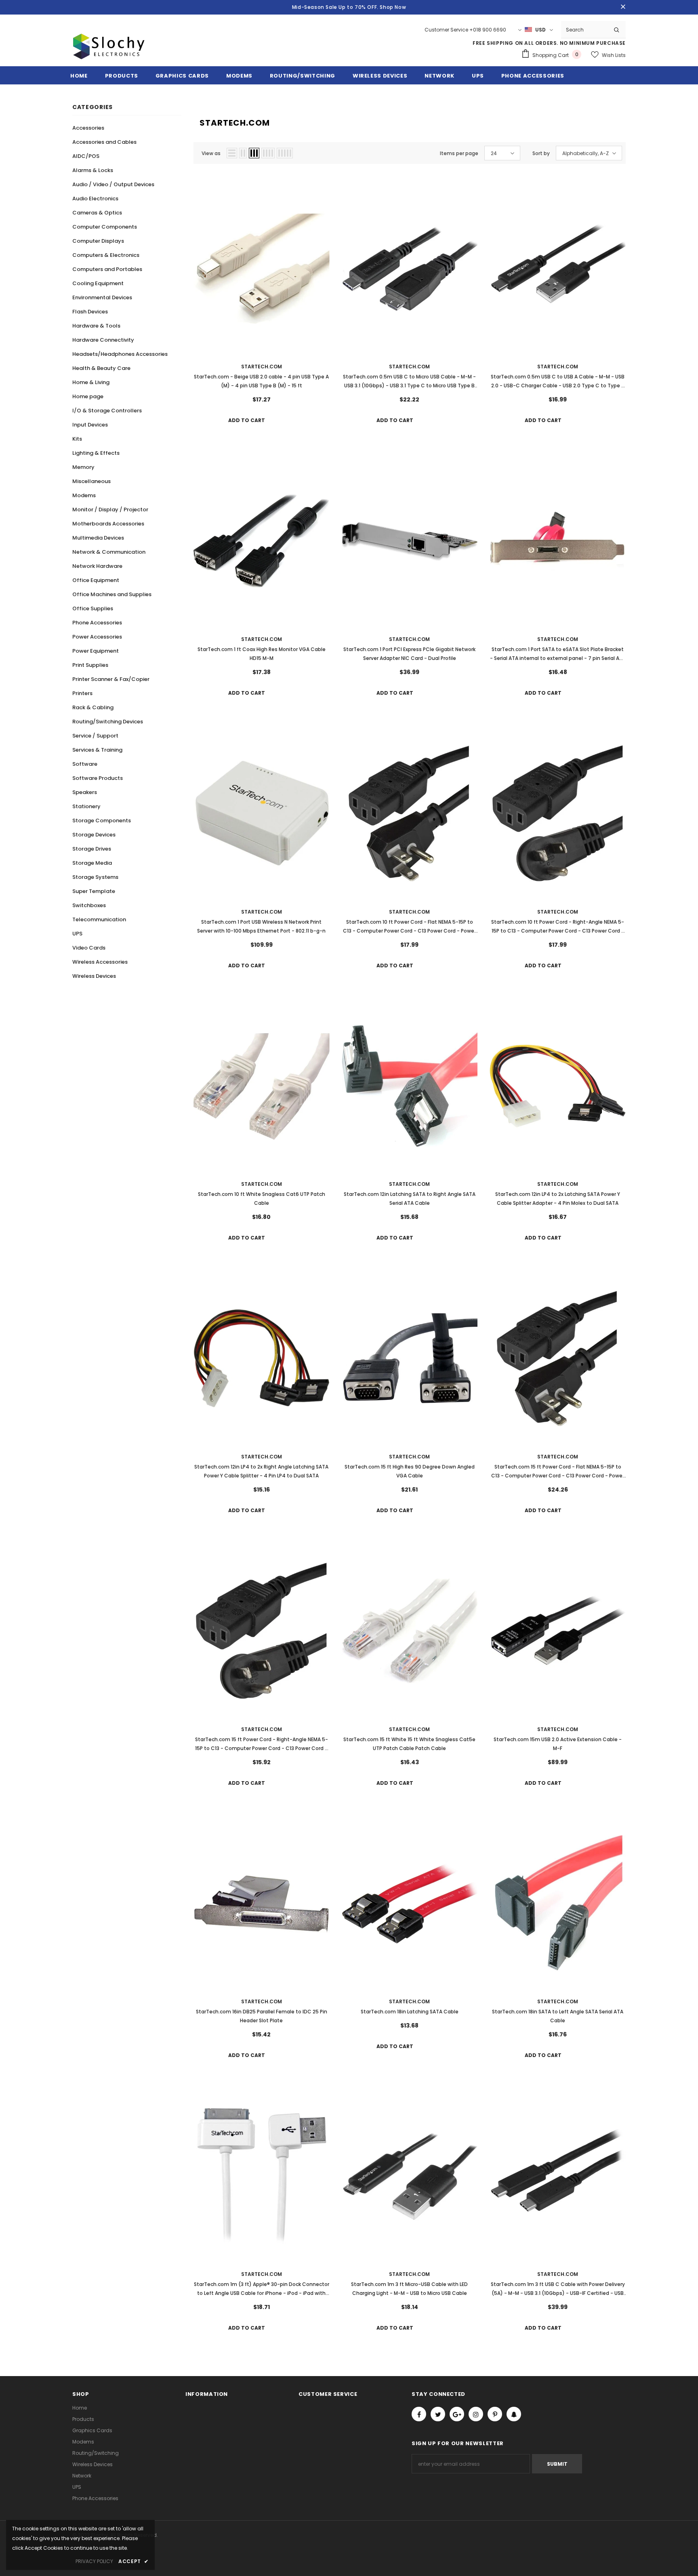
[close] (623, 7)
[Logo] (109, 56)
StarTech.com (262, 367)
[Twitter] (438, 2414)
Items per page (459, 153)
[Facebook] (419, 2414)
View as (211, 153)
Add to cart (247, 420)
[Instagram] (476, 2414)
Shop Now (393, 7)
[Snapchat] (514, 2414)
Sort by (541, 153)
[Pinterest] (495, 2414)
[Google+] (457, 2414)
